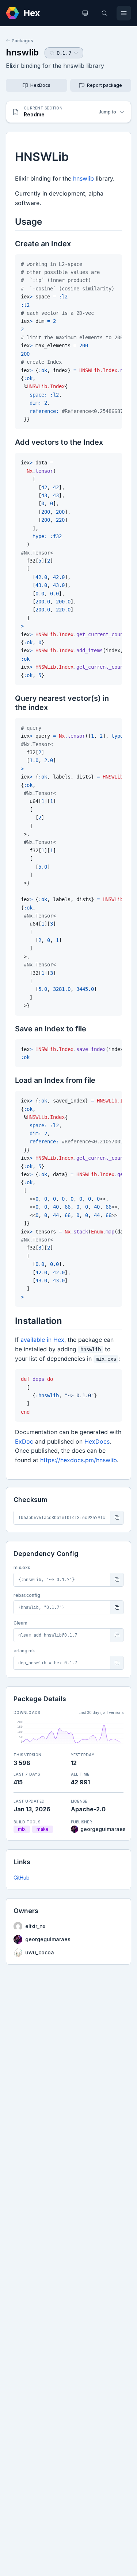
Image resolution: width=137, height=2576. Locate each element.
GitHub (22, 1878)
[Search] (104, 13)
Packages (22, 41)
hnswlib (22, 52)
